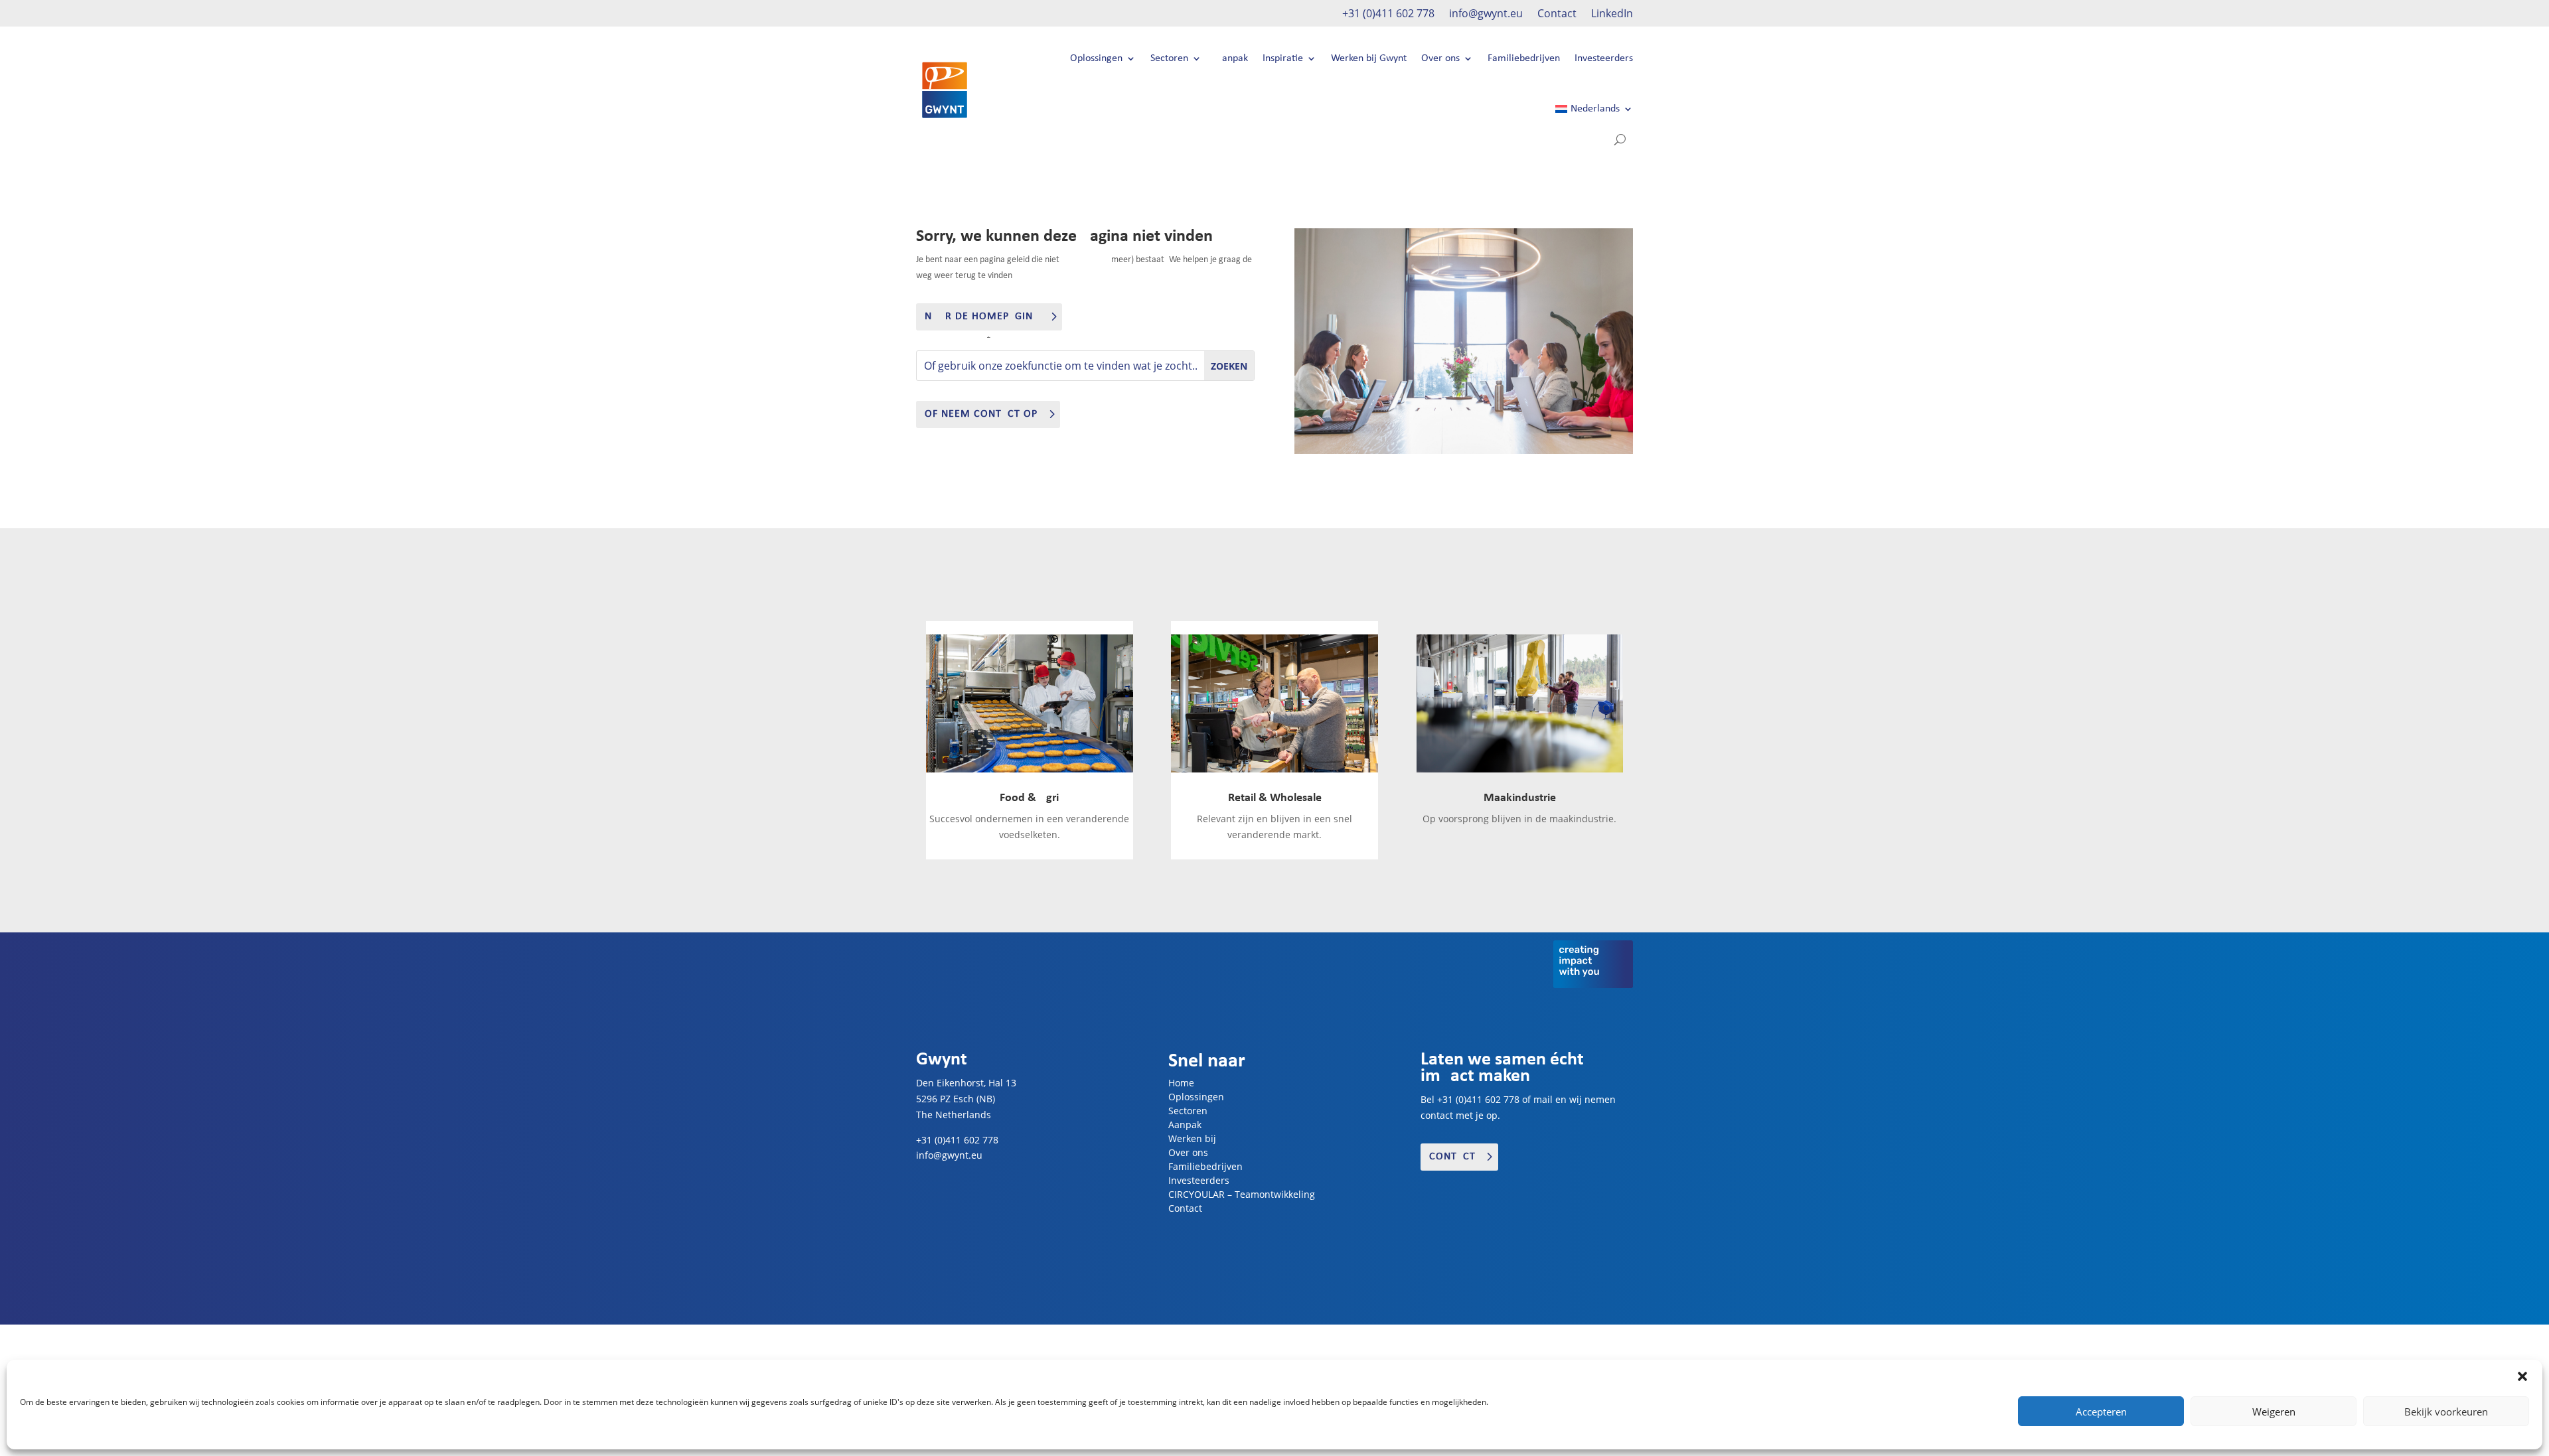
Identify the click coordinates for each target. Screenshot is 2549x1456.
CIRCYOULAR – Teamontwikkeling (1242, 1194)
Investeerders (1604, 58)
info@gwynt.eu (1486, 15)
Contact (1557, 15)
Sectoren (1169, 58)
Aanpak (1232, 58)
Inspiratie (1283, 58)
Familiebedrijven (1524, 58)
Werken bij (1192, 1138)
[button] (2522, 1376)
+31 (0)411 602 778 (1388, 15)
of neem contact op (981, 414)
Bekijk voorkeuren (2446, 1412)
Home (1181, 1083)
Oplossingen (1096, 58)
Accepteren (2101, 1412)
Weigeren (2274, 1412)
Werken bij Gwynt (1369, 58)
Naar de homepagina (982, 317)
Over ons (1440, 58)
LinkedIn (1612, 15)
